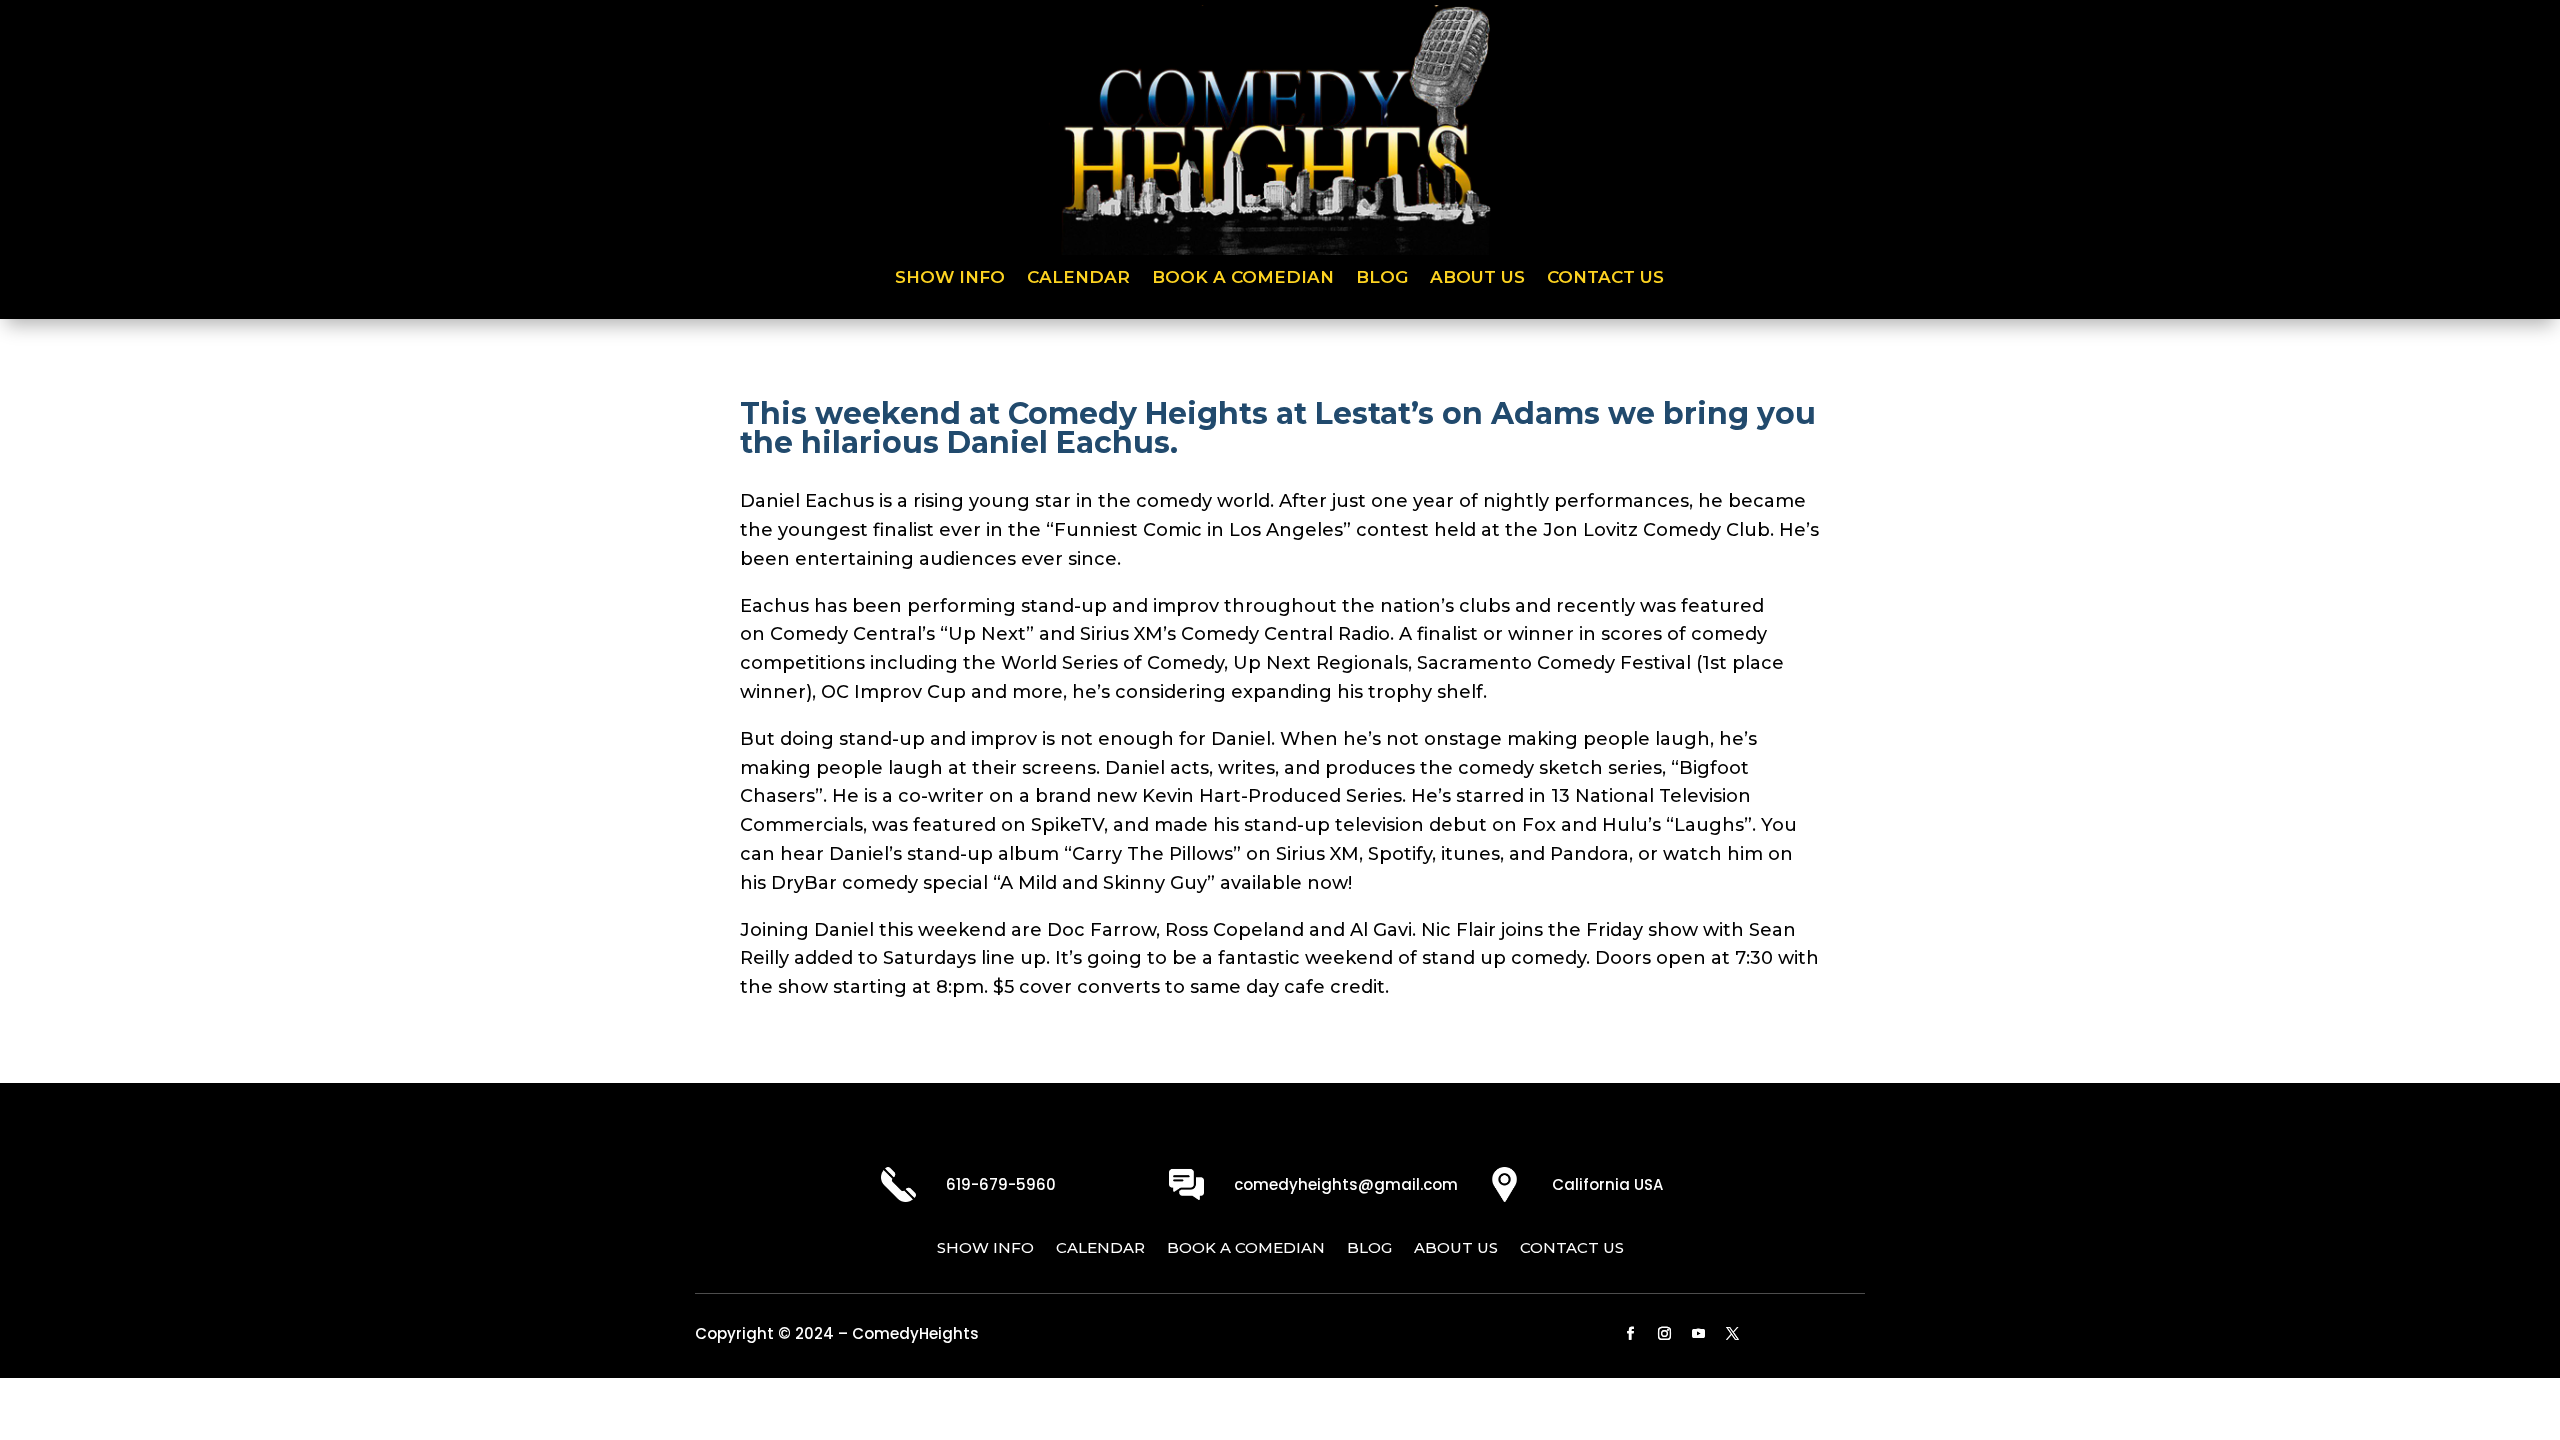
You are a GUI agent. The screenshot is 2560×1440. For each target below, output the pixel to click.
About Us (1477, 278)
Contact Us (1605, 278)
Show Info (950, 278)
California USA (1607, 1184)
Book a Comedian (1243, 278)
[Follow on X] (1733, 1334)
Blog (1382, 278)
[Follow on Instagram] (1665, 1334)
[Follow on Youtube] (1699, 1334)
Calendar (1078, 278)
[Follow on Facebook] (1631, 1334)
